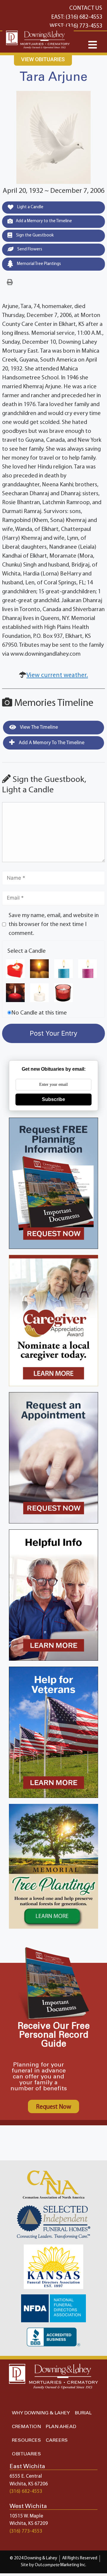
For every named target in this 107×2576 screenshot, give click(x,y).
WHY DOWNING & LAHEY (41, 2413)
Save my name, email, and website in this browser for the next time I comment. (54, 925)
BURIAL (83, 2413)
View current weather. (57, 675)
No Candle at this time (39, 1013)
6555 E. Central (26, 2476)
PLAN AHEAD (61, 2427)
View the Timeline (38, 727)
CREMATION (26, 2427)
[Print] (10, 283)
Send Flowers (29, 249)
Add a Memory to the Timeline (44, 221)
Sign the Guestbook (34, 235)
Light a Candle (30, 207)
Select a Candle (27, 951)
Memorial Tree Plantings (38, 264)
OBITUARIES (26, 2454)
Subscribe (53, 1099)
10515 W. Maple (26, 2516)
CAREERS (57, 2440)
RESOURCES (26, 2440)
